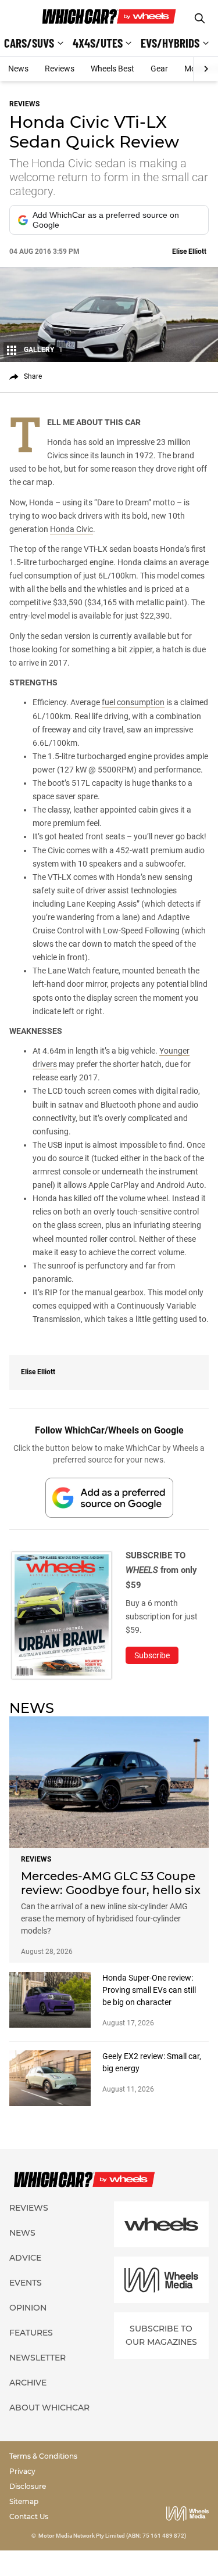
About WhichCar (49, 2408)
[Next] (206, 69)
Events (26, 2283)
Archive (28, 2383)
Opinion (28, 2308)
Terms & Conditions (43, 2456)
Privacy (22, 2471)
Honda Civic (72, 529)
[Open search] (200, 18)
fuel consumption (133, 702)
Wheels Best (112, 69)
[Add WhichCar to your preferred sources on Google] (109, 1498)
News (18, 69)
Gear (159, 69)
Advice (25, 2258)
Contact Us (29, 2516)
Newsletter (37, 2358)
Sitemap (24, 2501)
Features (31, 2333)
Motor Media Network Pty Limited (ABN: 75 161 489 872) (112, 2536)
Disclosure (28, 2486)
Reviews (60, 69)
